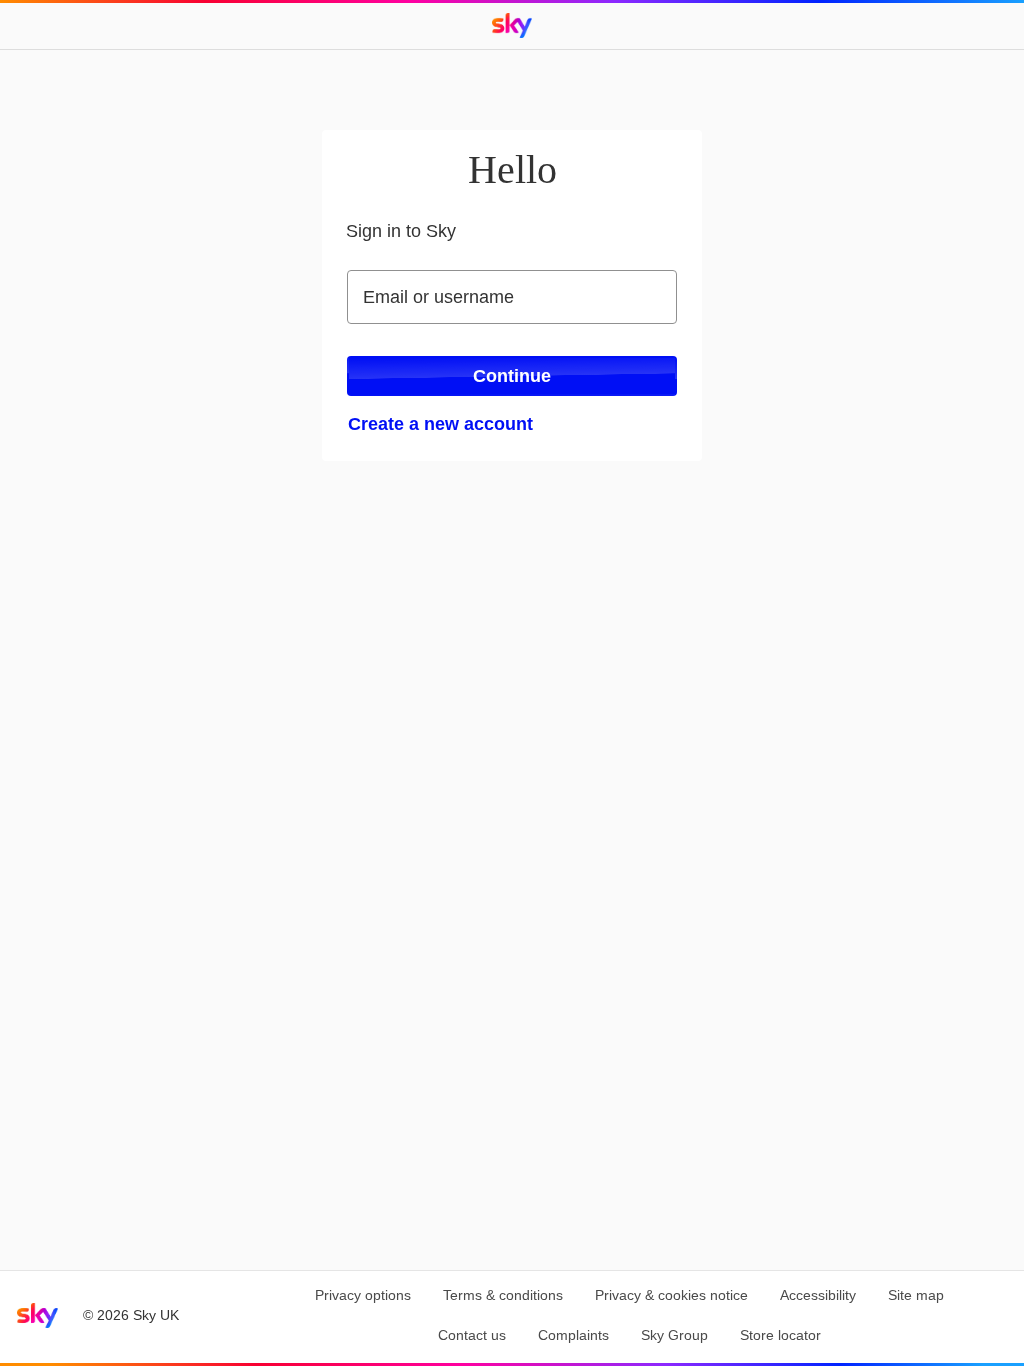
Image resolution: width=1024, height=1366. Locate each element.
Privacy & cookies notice (671, 1295)
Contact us (472, 1335)
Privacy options (363, 1295)
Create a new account (440, 424)
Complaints (573, 1335)
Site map (916, 1295)
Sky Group (674, 1335)
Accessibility (818, 1295)
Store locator (780, 1335)
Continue (512, 376)
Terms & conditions (503, 1295)
